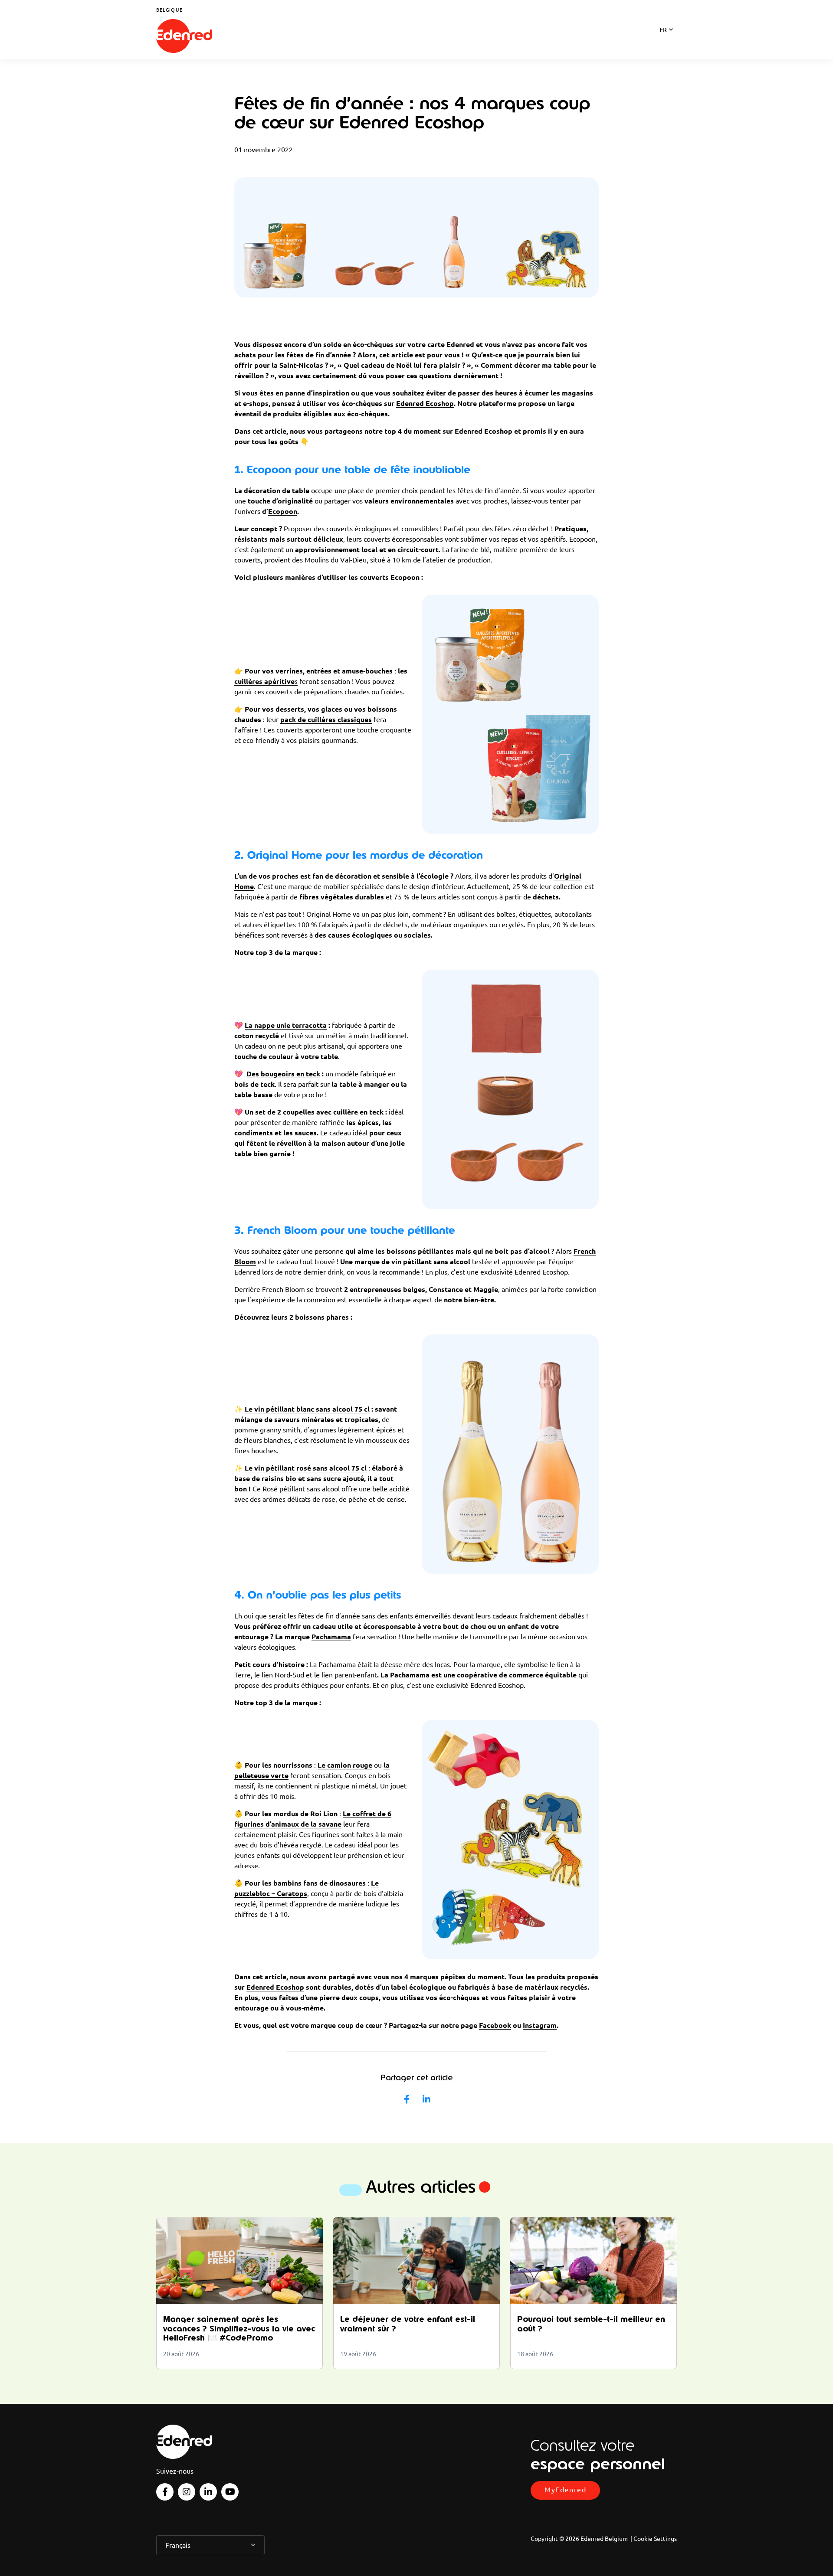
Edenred (184, 36)
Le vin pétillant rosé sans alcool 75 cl (306, 1468)
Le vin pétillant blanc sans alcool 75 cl (307, 1409)
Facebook (495, 2025)
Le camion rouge (345, 1765)
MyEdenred (565, 2490)
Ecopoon (283, 511)
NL (663, 41)
